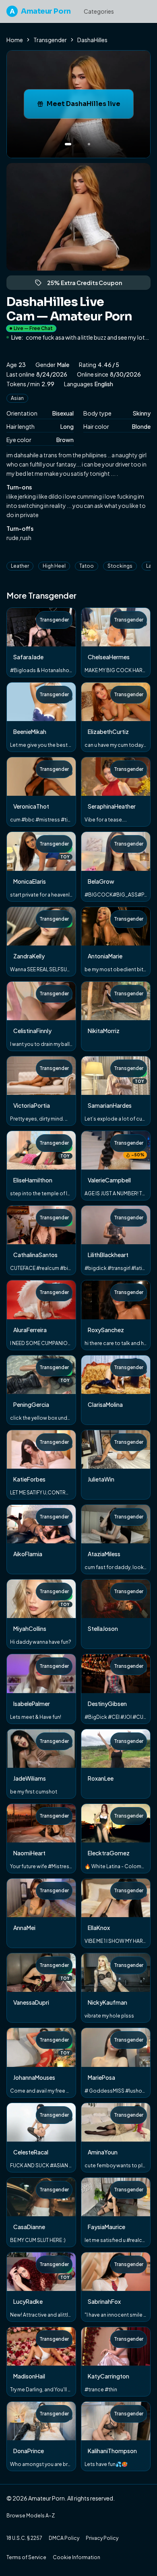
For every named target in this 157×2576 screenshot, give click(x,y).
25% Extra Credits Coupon (88, 284)
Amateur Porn (40, 11)
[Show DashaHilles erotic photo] (68, 144)
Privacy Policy (102, 2538)
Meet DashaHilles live (90, 106)
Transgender (50, 40)
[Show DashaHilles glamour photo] (89, 144)
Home (15, 40)
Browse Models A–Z (31, 2516)
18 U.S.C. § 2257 (24, 2538)
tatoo (87, 566)
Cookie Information (76, 2557)
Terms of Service (26, 2557)
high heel (54, 566)
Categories (99, 11)
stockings (120, 566)
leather (20, 566)
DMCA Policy (64, 2538)
